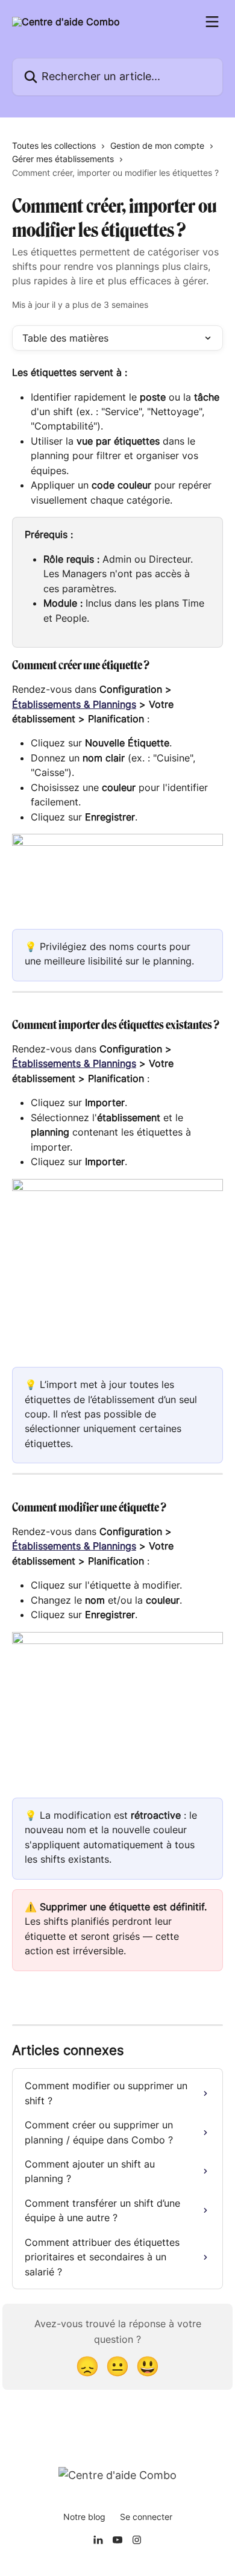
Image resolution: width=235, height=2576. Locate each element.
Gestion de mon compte (157, 145)
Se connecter (146, 2517)
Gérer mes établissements (63, 159)
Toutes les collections (54, 145)
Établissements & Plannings (74, 704)
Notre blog (84, 2517)
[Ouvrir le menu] (212, 22)
